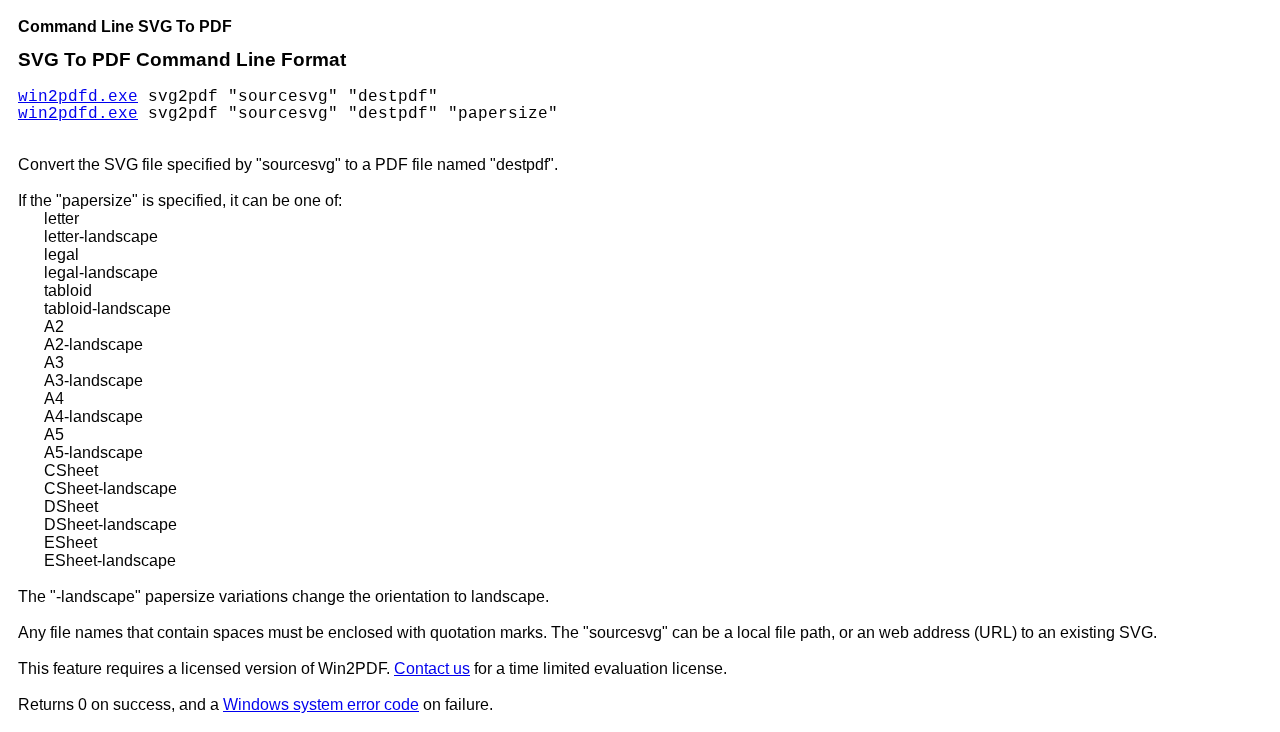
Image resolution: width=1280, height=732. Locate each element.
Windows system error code (321, 704)
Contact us (432, 668)
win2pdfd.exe (78, 97)
